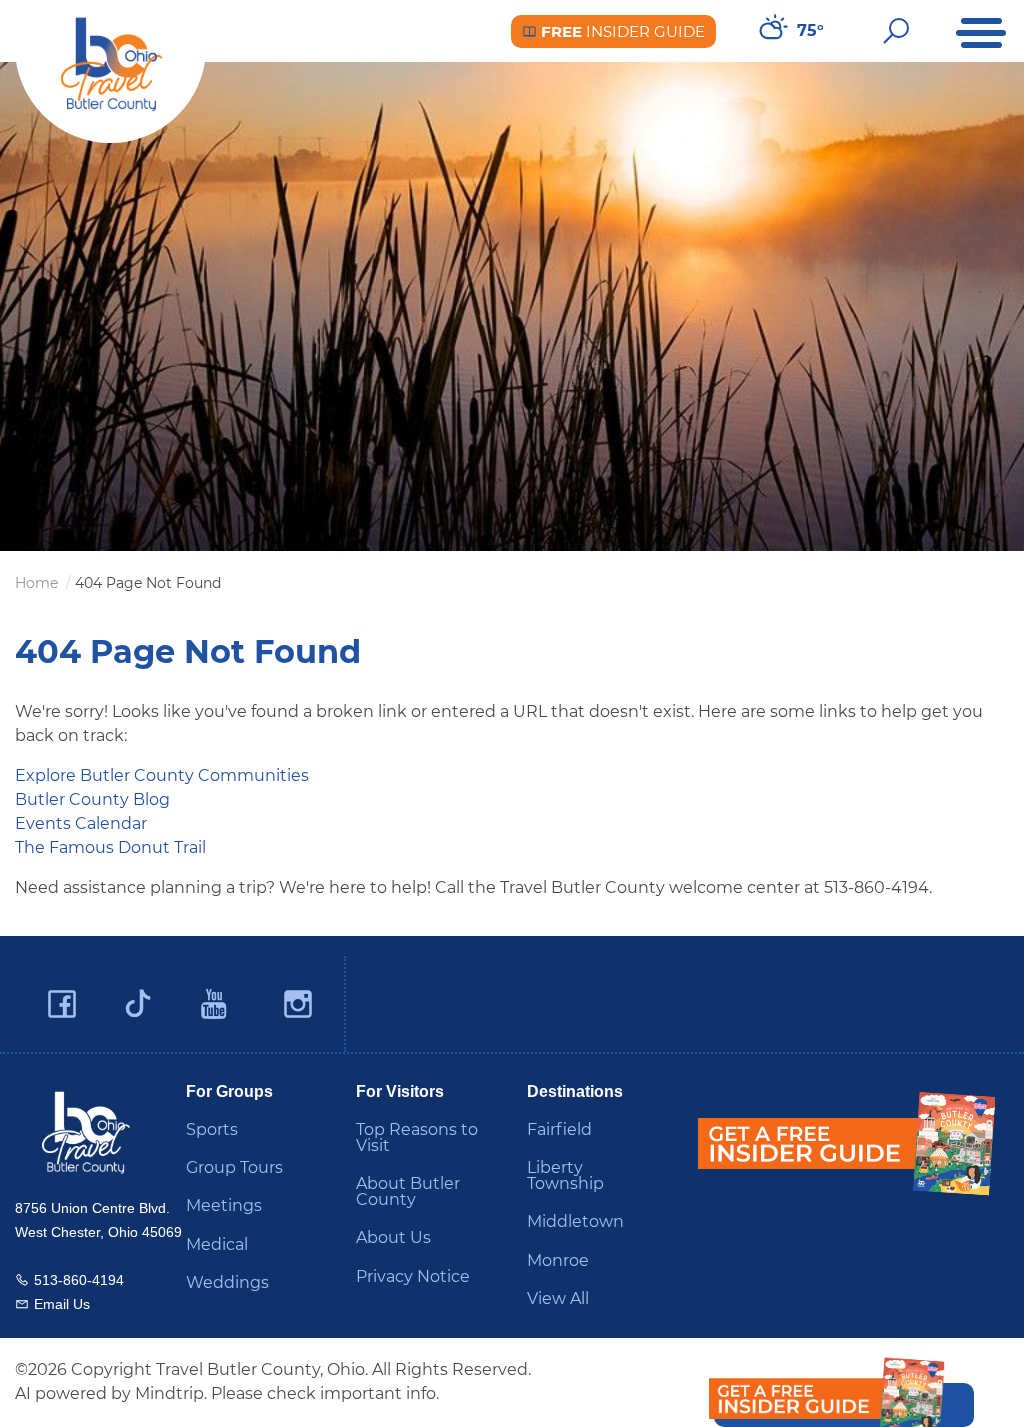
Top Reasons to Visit (417, 1137)
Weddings (227, 1282)
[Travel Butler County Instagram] (298, 1004)
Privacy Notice (413, 1276)
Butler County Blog (92, 799)
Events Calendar (81, 823)
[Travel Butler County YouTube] (215, 1004)
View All (558, 1298)
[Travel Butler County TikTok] (138, 996)
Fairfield (559, 1129)
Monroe (558, 1260)
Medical (217, 1244)
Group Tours (234, 1167)
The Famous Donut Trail (110, 847)
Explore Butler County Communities (162, 775)
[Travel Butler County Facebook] (62, 1004)
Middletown (575, 1221)
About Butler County (408, 1191)
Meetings (224, 1205)
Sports (212, 1129)
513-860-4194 (79, 1280)
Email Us (62, 1304)
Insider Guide (621, 31)
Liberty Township (565, 1175)
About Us (393, 1237)
